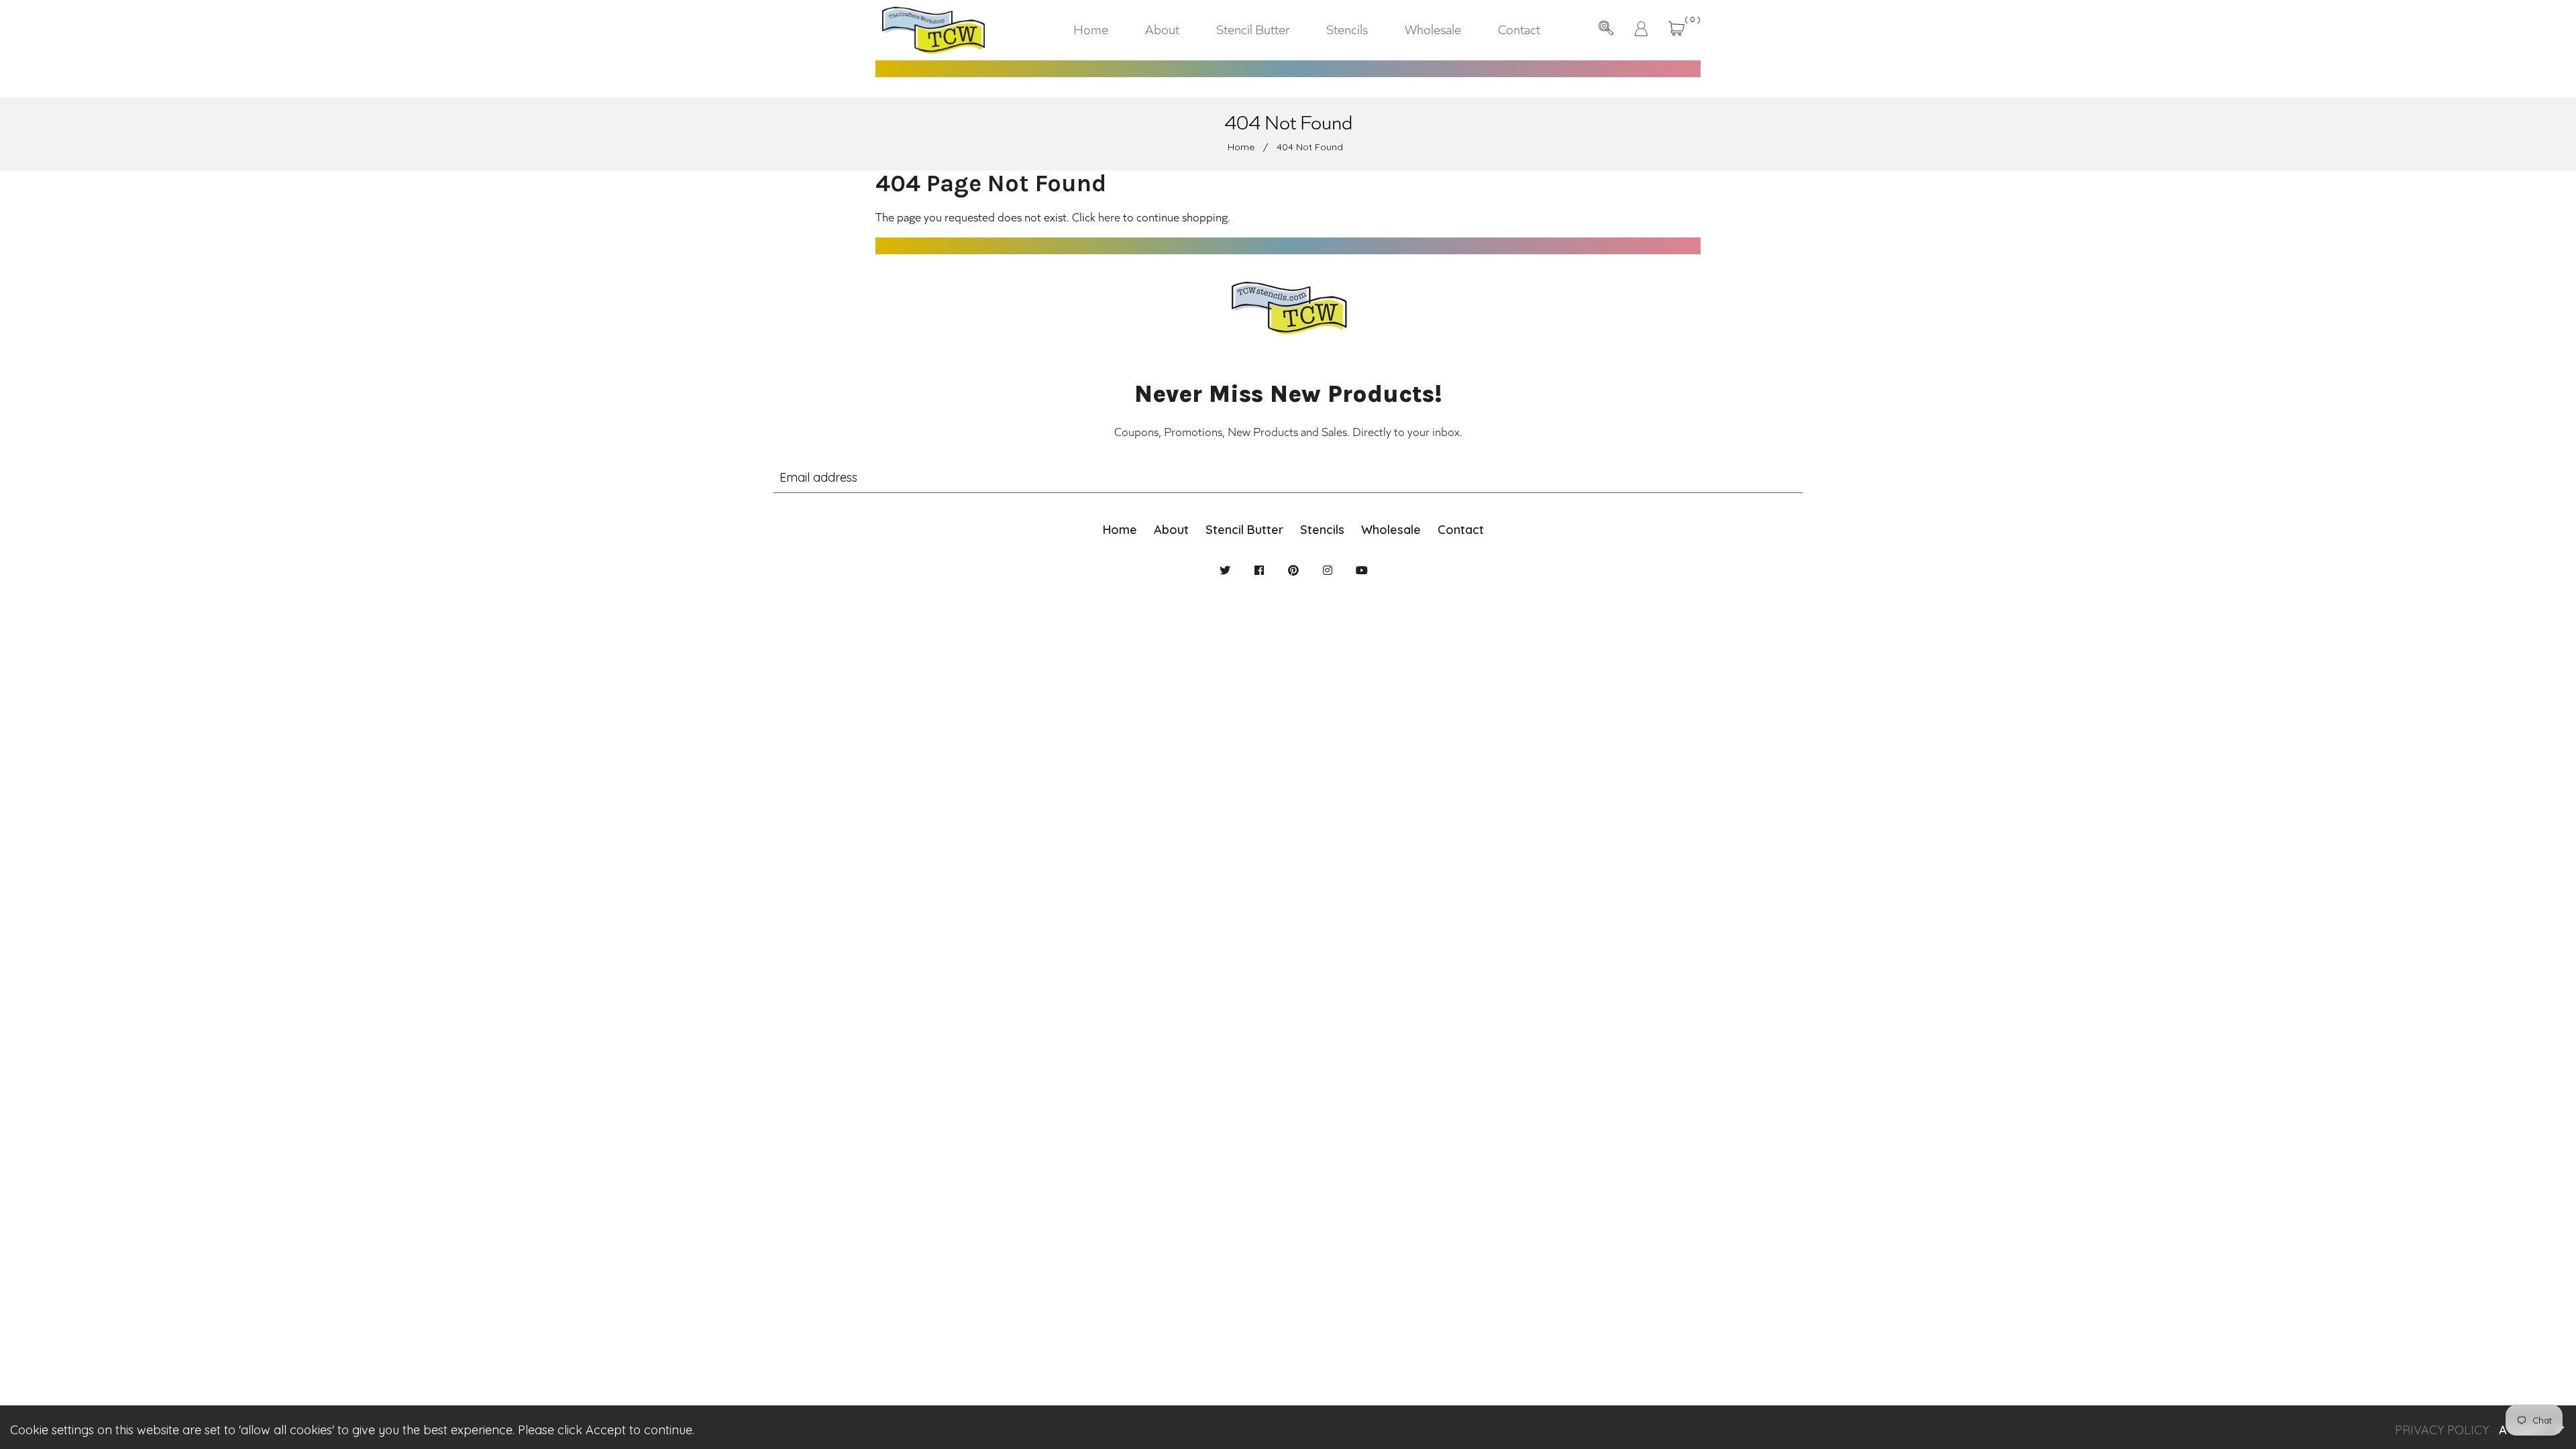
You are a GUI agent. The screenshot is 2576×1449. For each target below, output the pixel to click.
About (1171, 530)
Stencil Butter (1244, 530)
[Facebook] (1259, 570)
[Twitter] (1225, 570)
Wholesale (1391, 530)
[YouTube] (1362, 570)
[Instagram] (1328, 570)
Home (1241, 147)
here (1109, 217)
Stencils (1322, 530)
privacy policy (2442, 1430)
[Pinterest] (1293, 570)
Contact (1461, 530)
